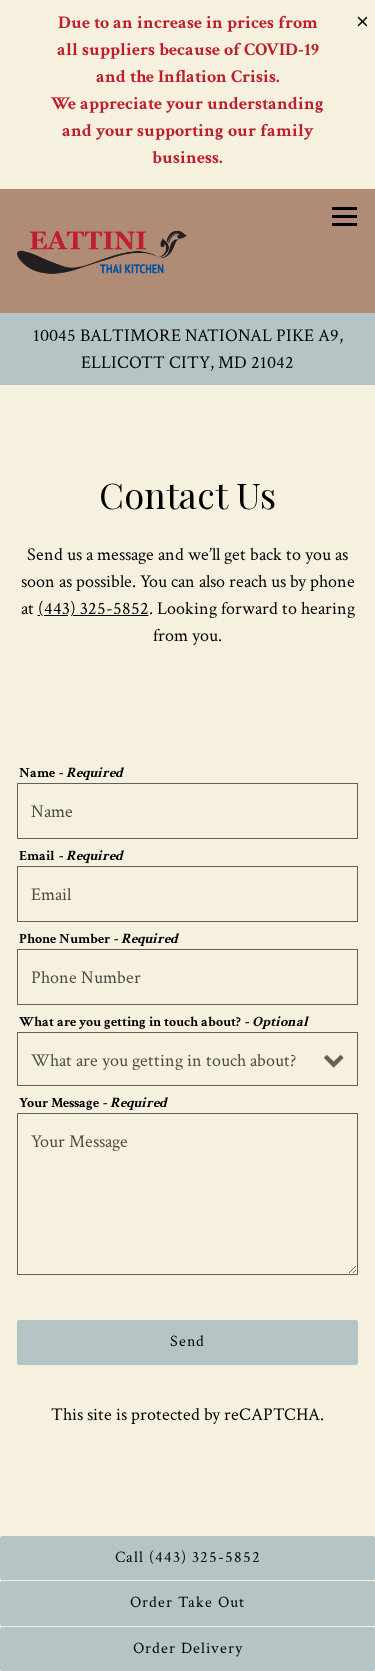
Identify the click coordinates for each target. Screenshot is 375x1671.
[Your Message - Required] (187, 1194)
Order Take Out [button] (187, 1602)
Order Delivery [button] (188, 1648)
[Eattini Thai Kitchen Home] (102, 251)
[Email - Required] (187, 894)
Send (187, 1341)
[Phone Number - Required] (187, 977)
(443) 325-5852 (93, 608)
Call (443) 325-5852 (188, 1557)
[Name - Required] (187, 811)
